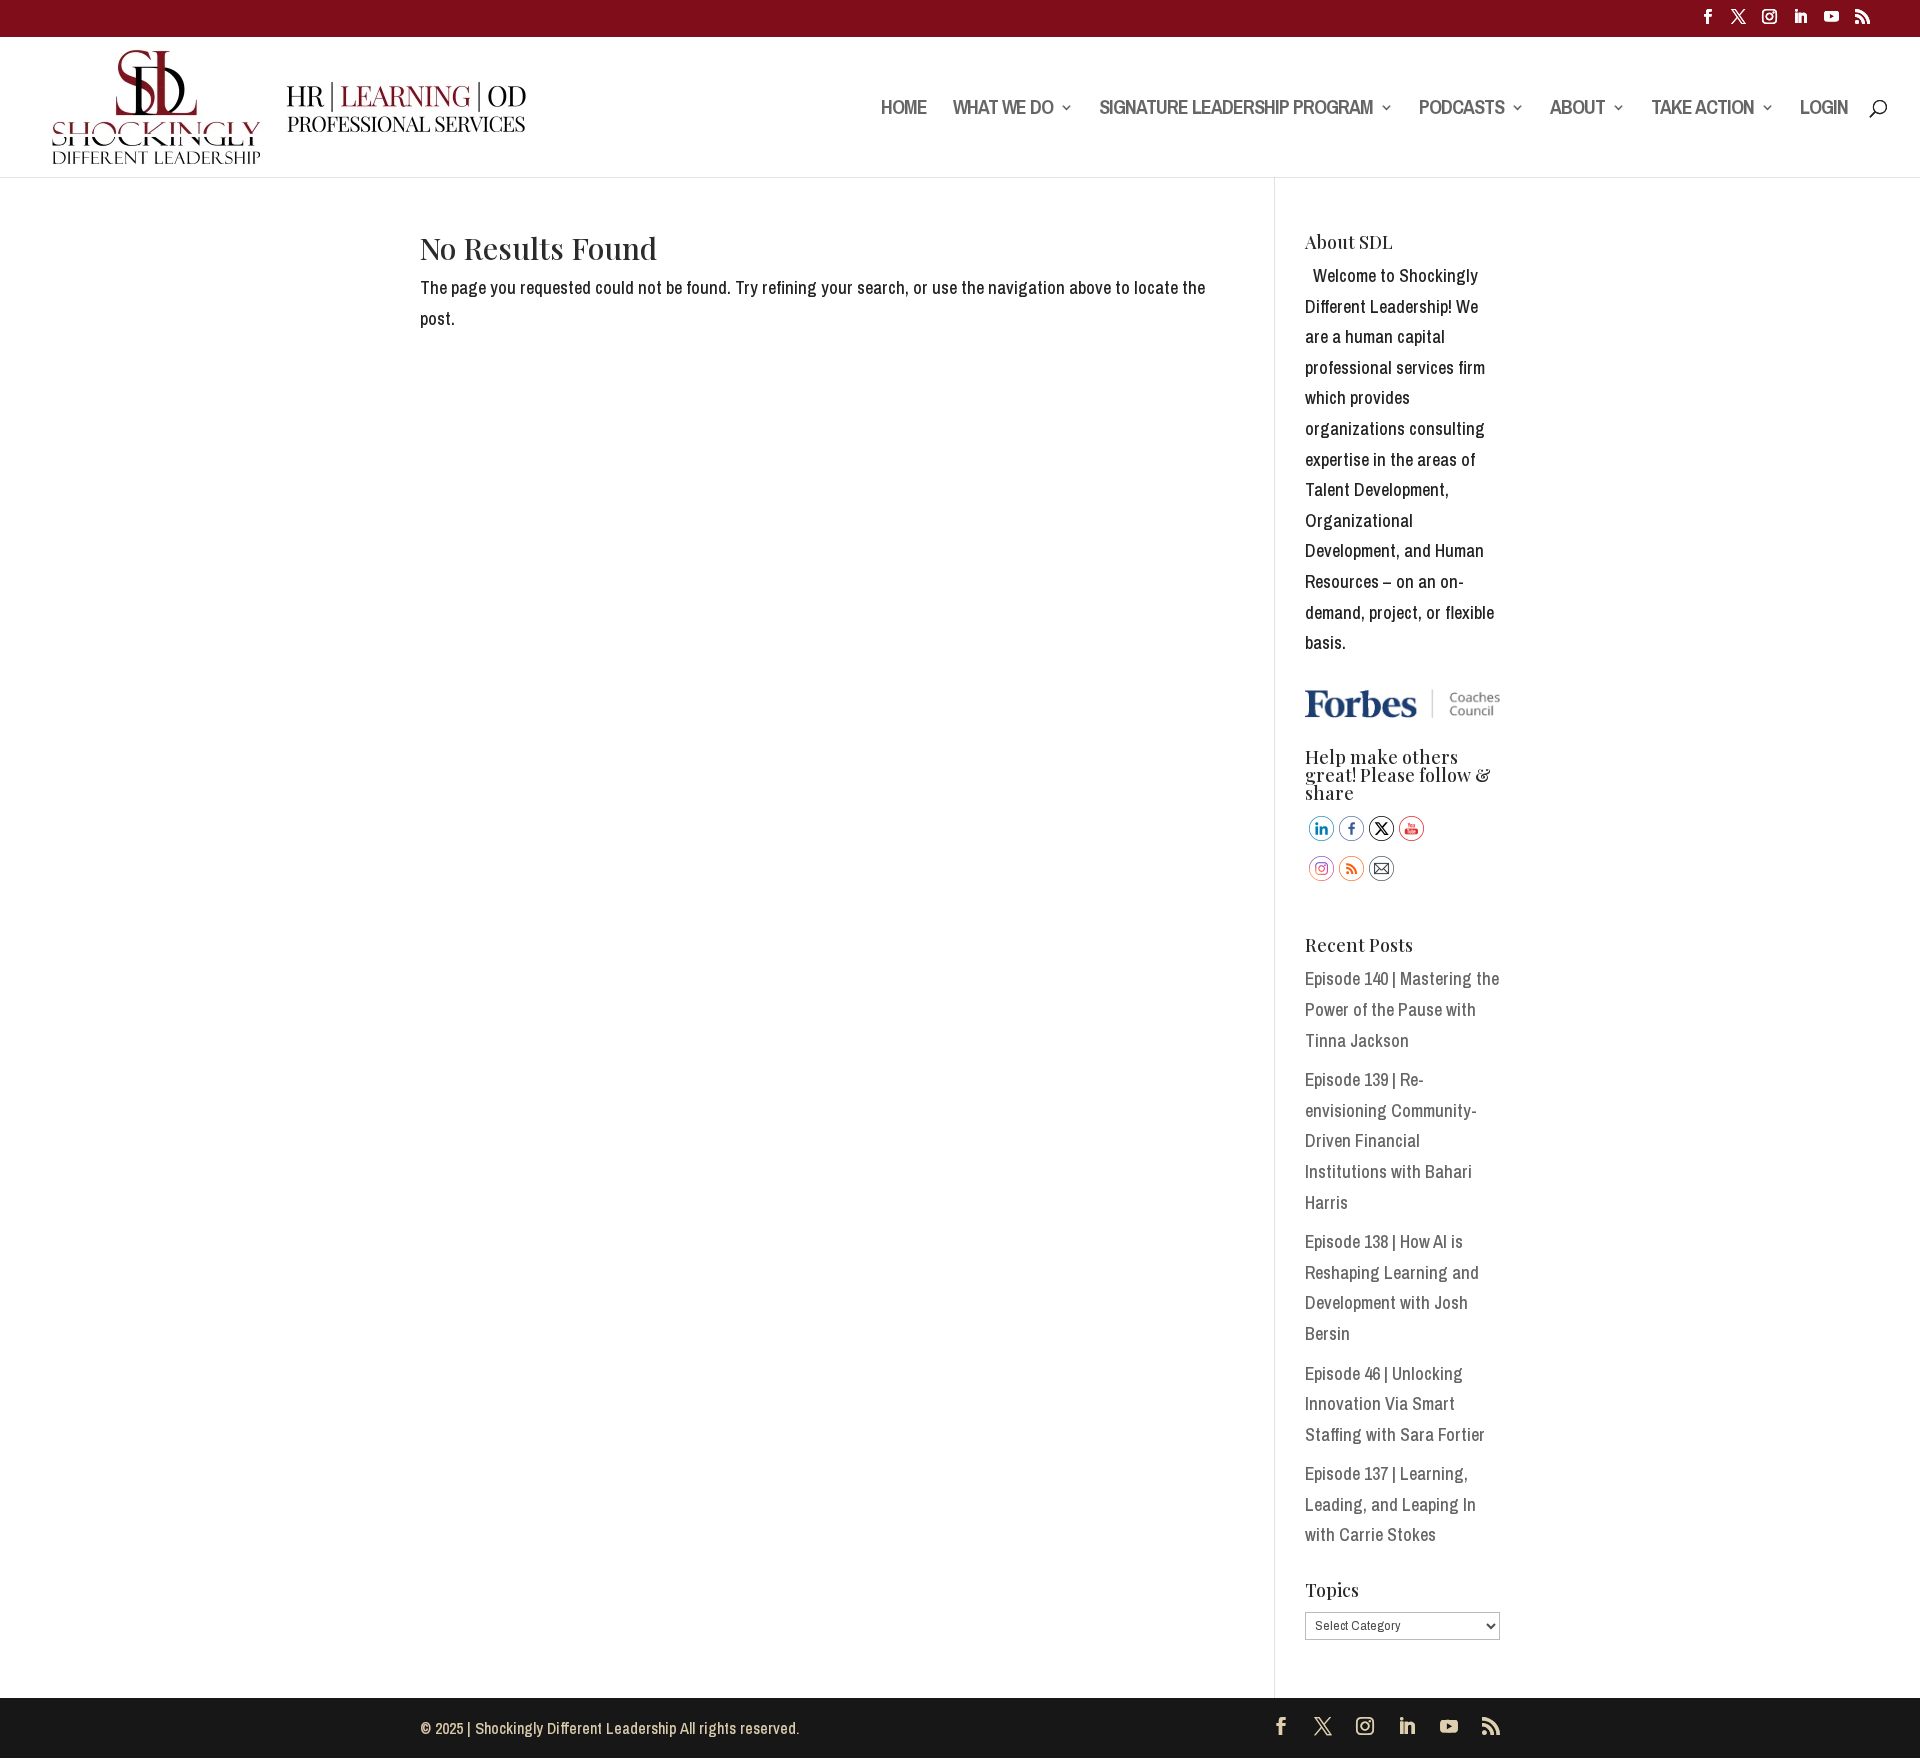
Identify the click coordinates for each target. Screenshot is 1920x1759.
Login (1824, 110)
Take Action (1702, 110)
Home (904, 110)
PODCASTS (1461, 110)
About (1577, 110)
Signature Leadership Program (1236, 110)
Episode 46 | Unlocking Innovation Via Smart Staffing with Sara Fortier (1395, 1404)
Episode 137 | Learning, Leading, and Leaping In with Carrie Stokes (1390, 1504)
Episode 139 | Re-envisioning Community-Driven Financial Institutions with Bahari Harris (1391, 1140)
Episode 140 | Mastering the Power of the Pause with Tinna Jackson (1402, 1009)
